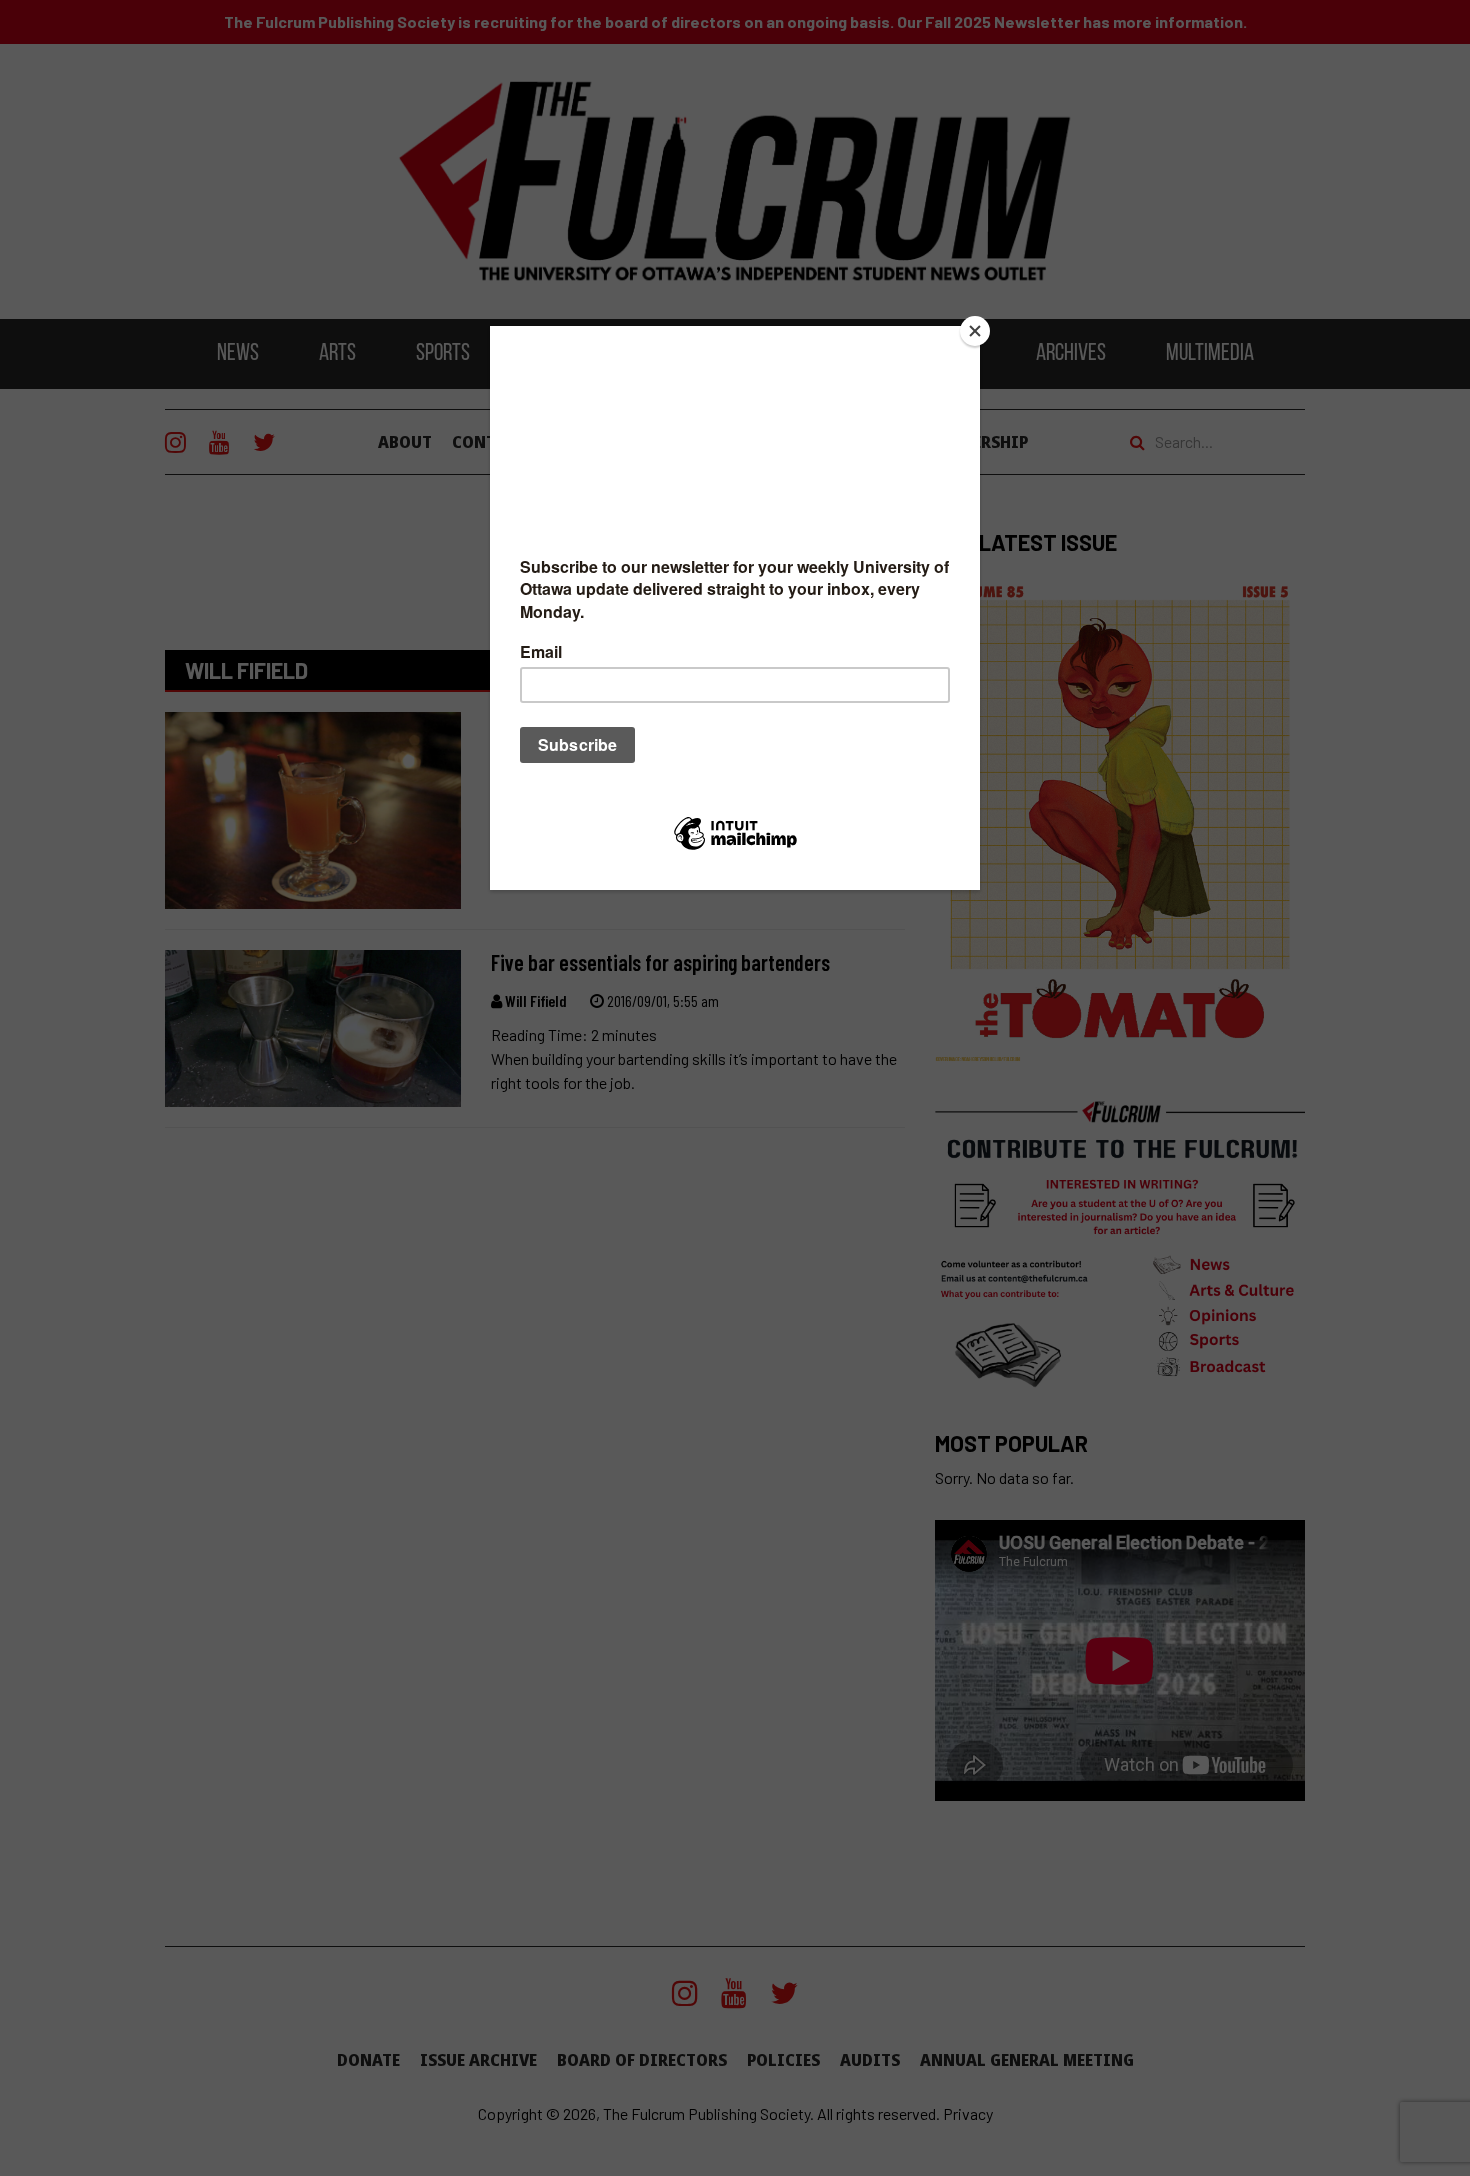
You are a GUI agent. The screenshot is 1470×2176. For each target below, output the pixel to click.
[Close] (975, 331)
